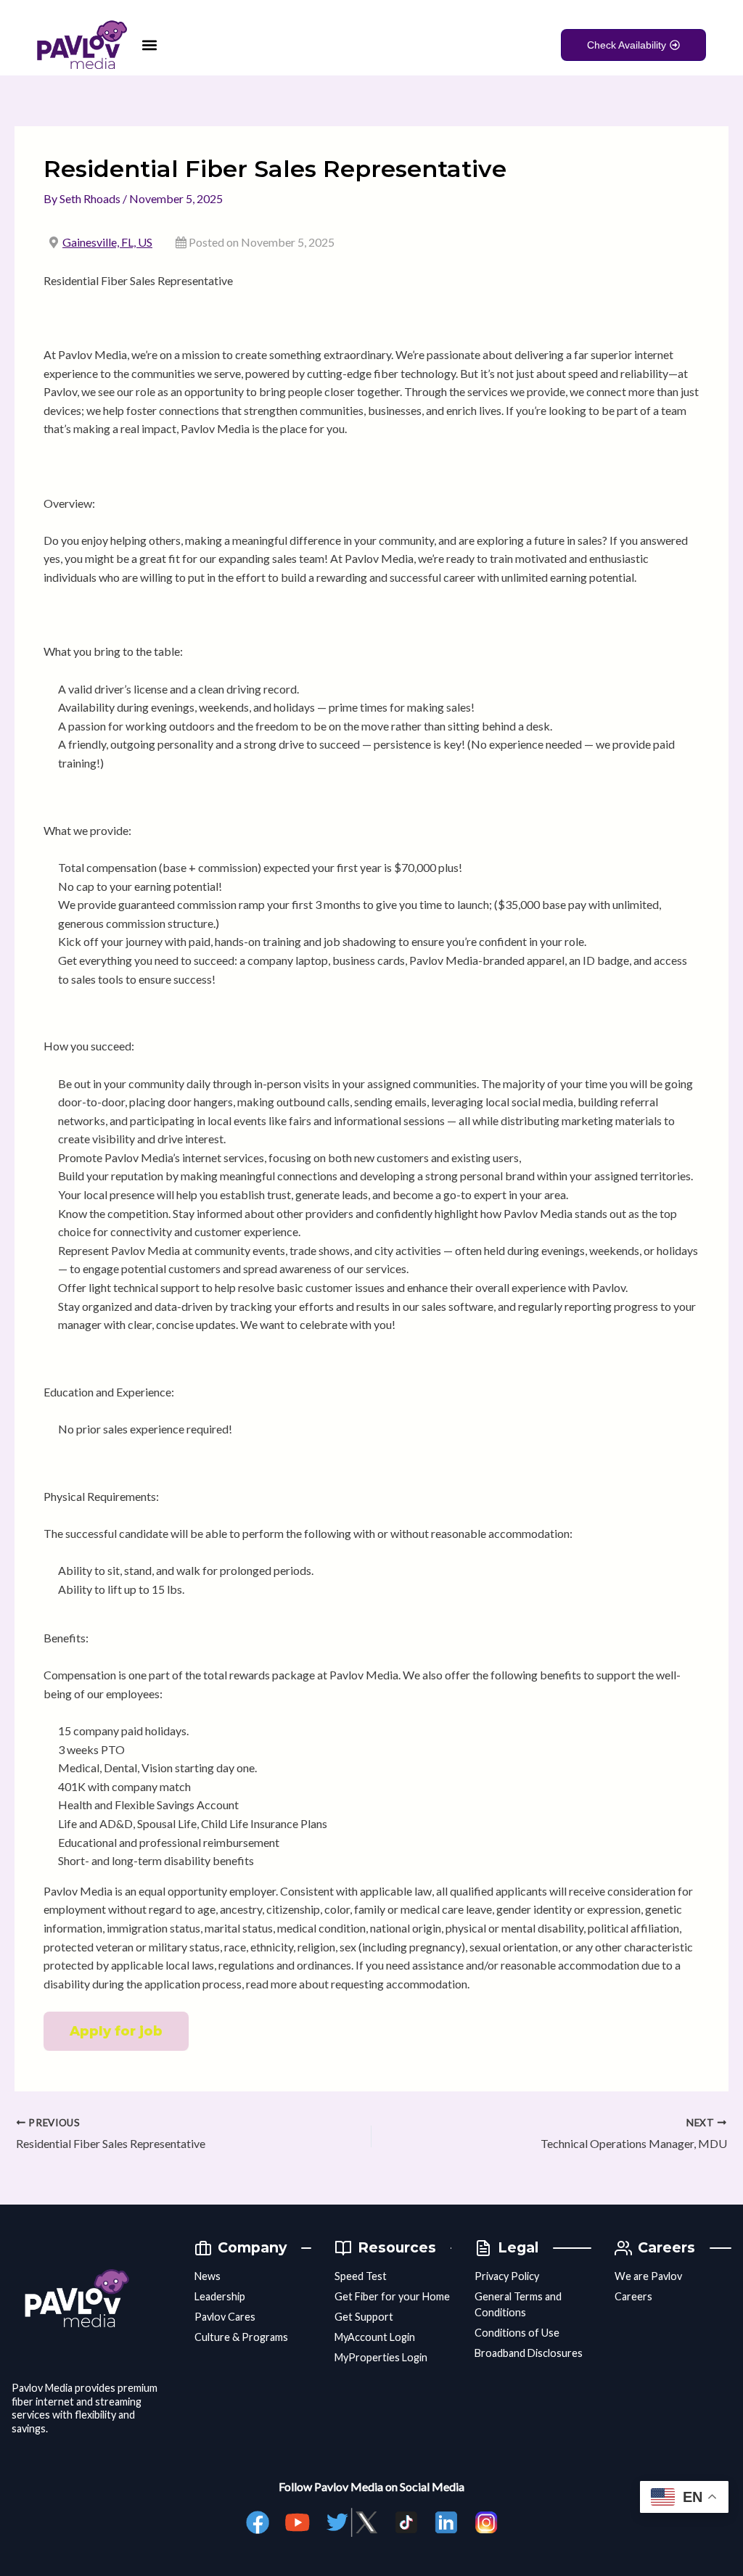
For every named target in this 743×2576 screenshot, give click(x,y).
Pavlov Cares (225, 2317)
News (208, 2276)
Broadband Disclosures (529, 2353)
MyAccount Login (375, 2337)
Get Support (364, 2317)
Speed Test (361, 2276)
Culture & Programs (241, 2337)
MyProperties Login (381, 2357)
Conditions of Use (517, 2333)
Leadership (220, 2296)
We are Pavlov (648, 2276)
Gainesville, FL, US (107, 242)
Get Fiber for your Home (392, 2296)
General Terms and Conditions (518, 2304)
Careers (633, 2296)
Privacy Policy (507, 2276)
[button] (149, 45)
